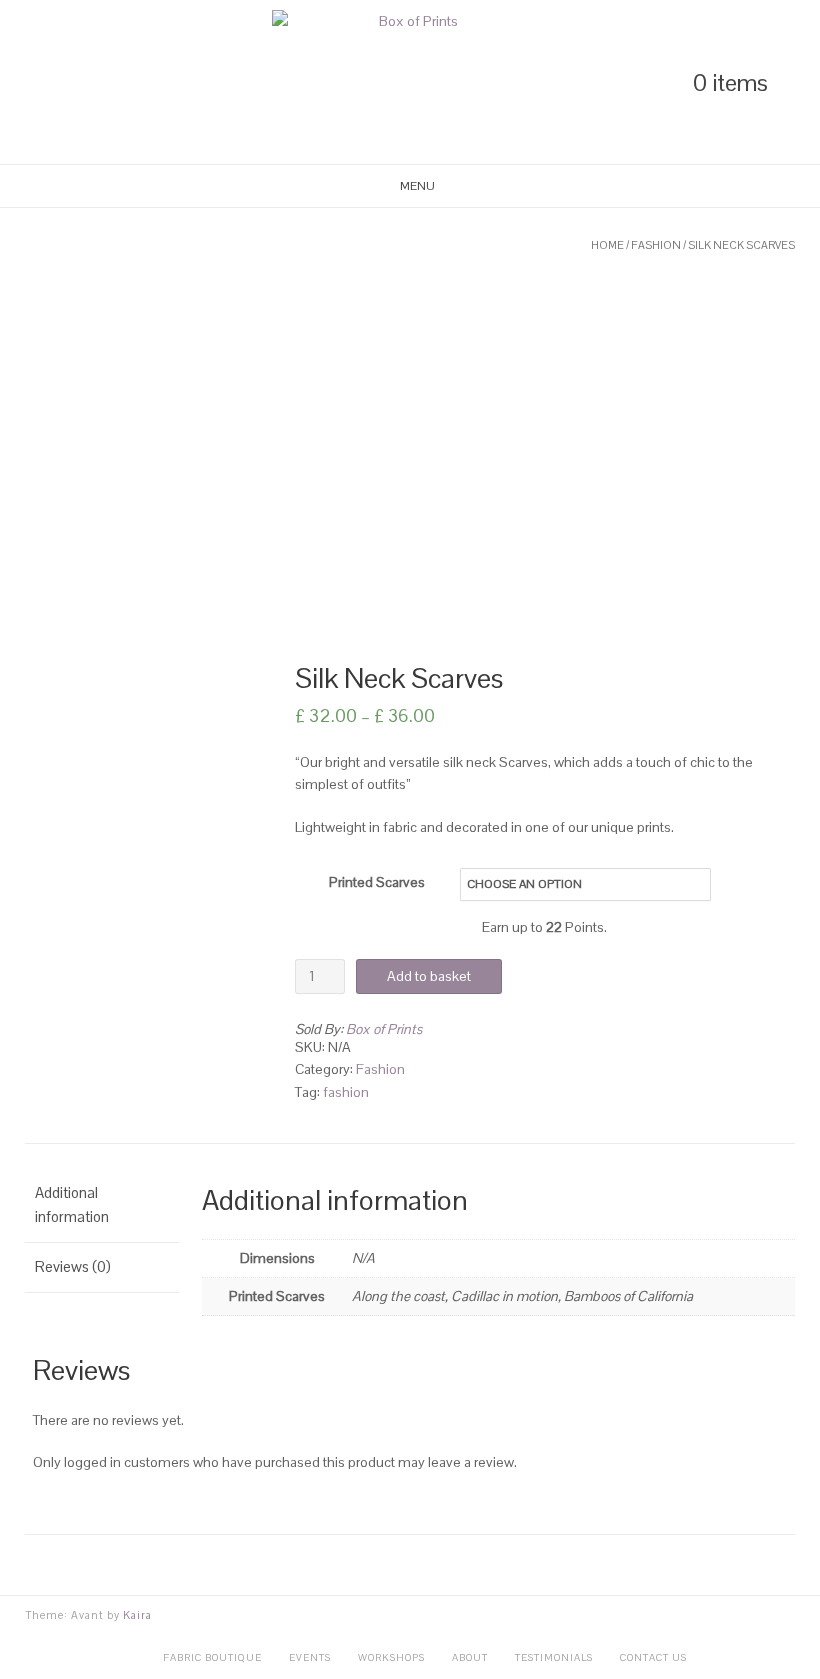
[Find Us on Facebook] (100, 82)
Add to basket (429, 976)
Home (607, 245)
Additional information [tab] (72, 1204)
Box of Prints (384, 1029)
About (470, 1657)
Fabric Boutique (212, 1657)
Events (310, 1657)
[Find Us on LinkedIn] (32, 82)
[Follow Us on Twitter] (66, 82)
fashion (346, 1092)
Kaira (137, 1615)
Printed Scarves (377, 882)
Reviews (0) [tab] (73, 1266)
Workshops (391, 1657)
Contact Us (653, 1657)
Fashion (656, 245)
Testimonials (554, 1657)
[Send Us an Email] (134, 82)
